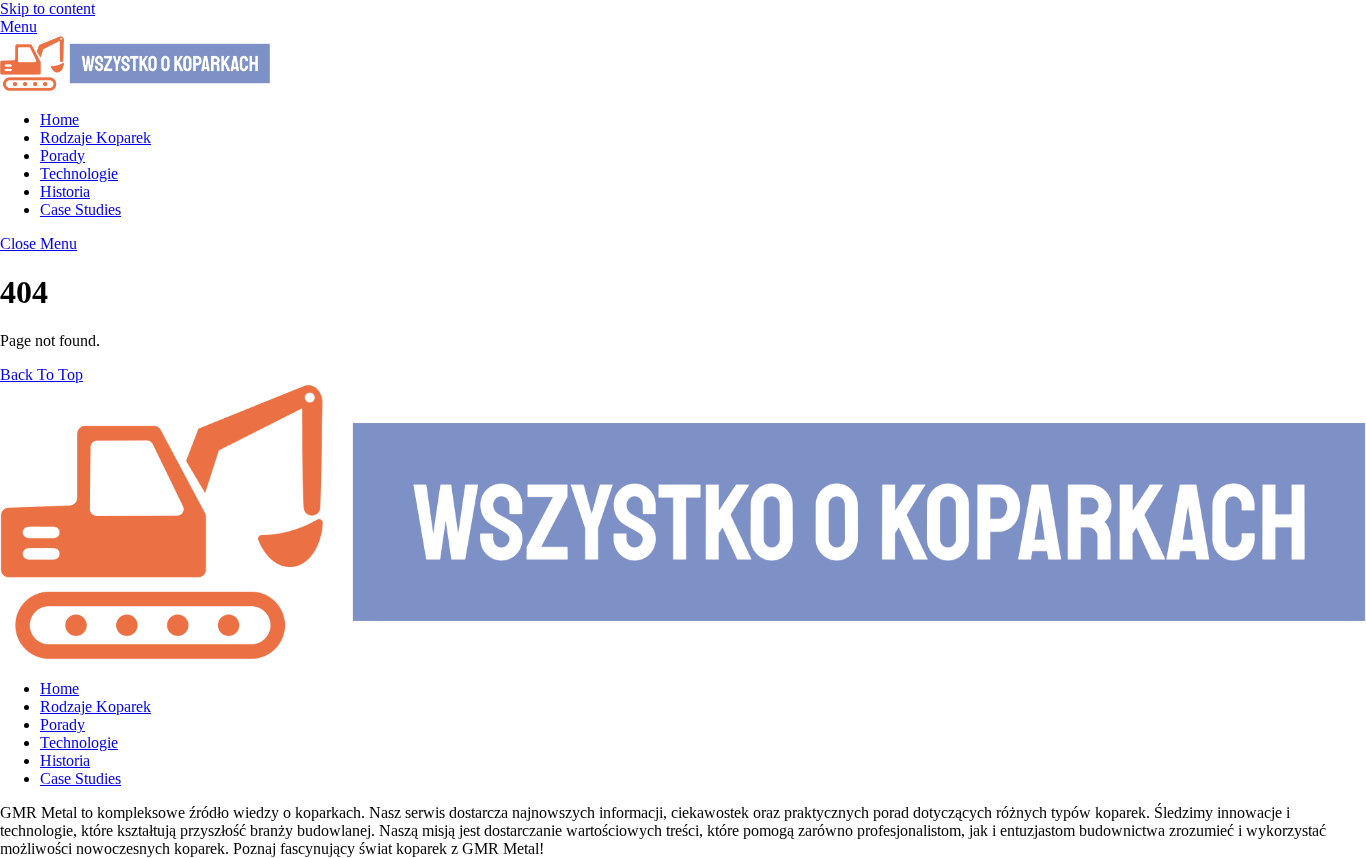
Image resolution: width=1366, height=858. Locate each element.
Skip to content (47, 8)
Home (59, 119)
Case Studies (80, 209)
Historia (65, 191)
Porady (62, 155)
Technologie (79, 173)
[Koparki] (135, 85)
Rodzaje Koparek (95, 137)
